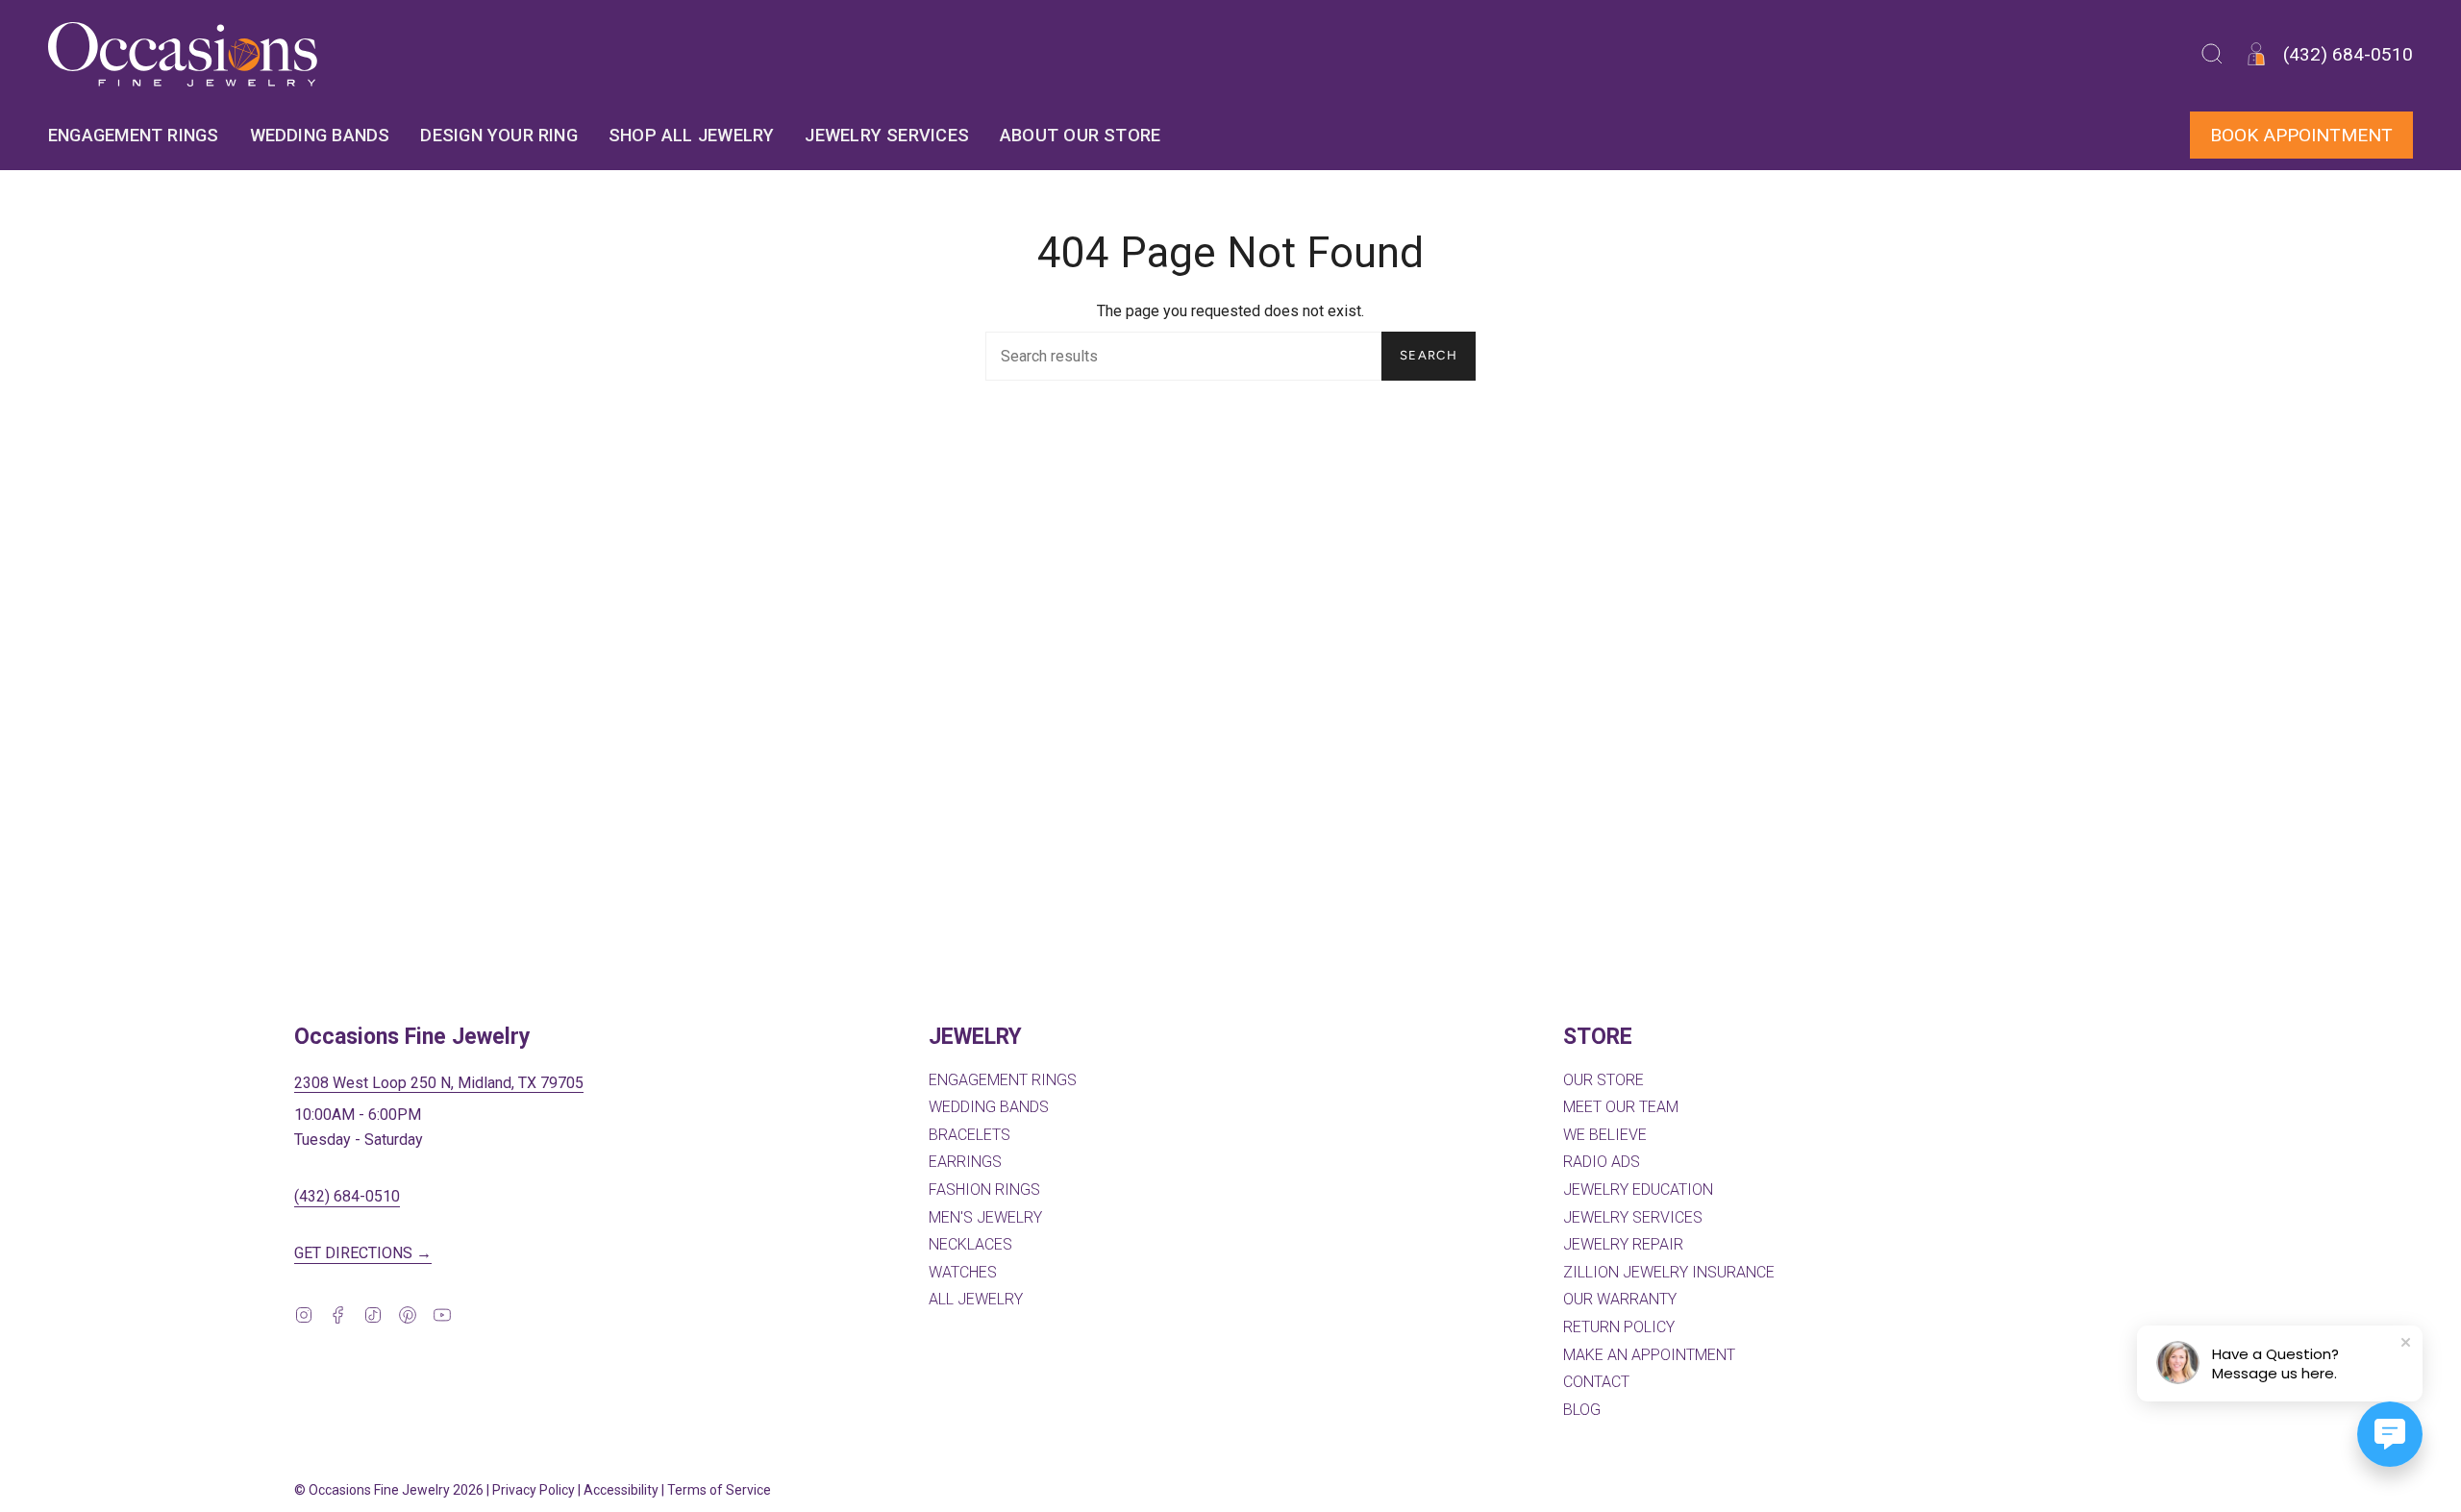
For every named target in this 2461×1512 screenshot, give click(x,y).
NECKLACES (970, 1244)
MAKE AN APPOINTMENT (1649, 1355)
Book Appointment (2301, 135)
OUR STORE (1603, 1080)
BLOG (1582, 1410)
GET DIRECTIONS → (363, 1253)
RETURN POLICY (1619, 1327)
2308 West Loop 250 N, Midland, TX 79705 (439, 1083)
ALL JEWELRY (976, 1299)
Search (1429, 355)
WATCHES (963, 1272)
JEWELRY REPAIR (1623, 1244)
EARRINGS (965, 1162)
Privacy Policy (534, 1490)
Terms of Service (719, 1490)
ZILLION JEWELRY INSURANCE (1669, 1272)
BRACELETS (969, 1135)
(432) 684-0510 (347, 1196)
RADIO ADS (1602, 1162)
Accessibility (621, 1490)
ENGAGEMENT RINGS (1003, 1080)
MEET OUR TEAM (1621, 1107)
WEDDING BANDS (989, 1107)
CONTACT (1596, 1382)
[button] (2212, 54)
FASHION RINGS (984, 1190)
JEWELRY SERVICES (1633, 1217)
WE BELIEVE (1605, 1135)
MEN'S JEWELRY (985, 1217)
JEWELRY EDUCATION (1638, 1190)
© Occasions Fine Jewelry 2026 (389, 1490)
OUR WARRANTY (1620, 1299)
